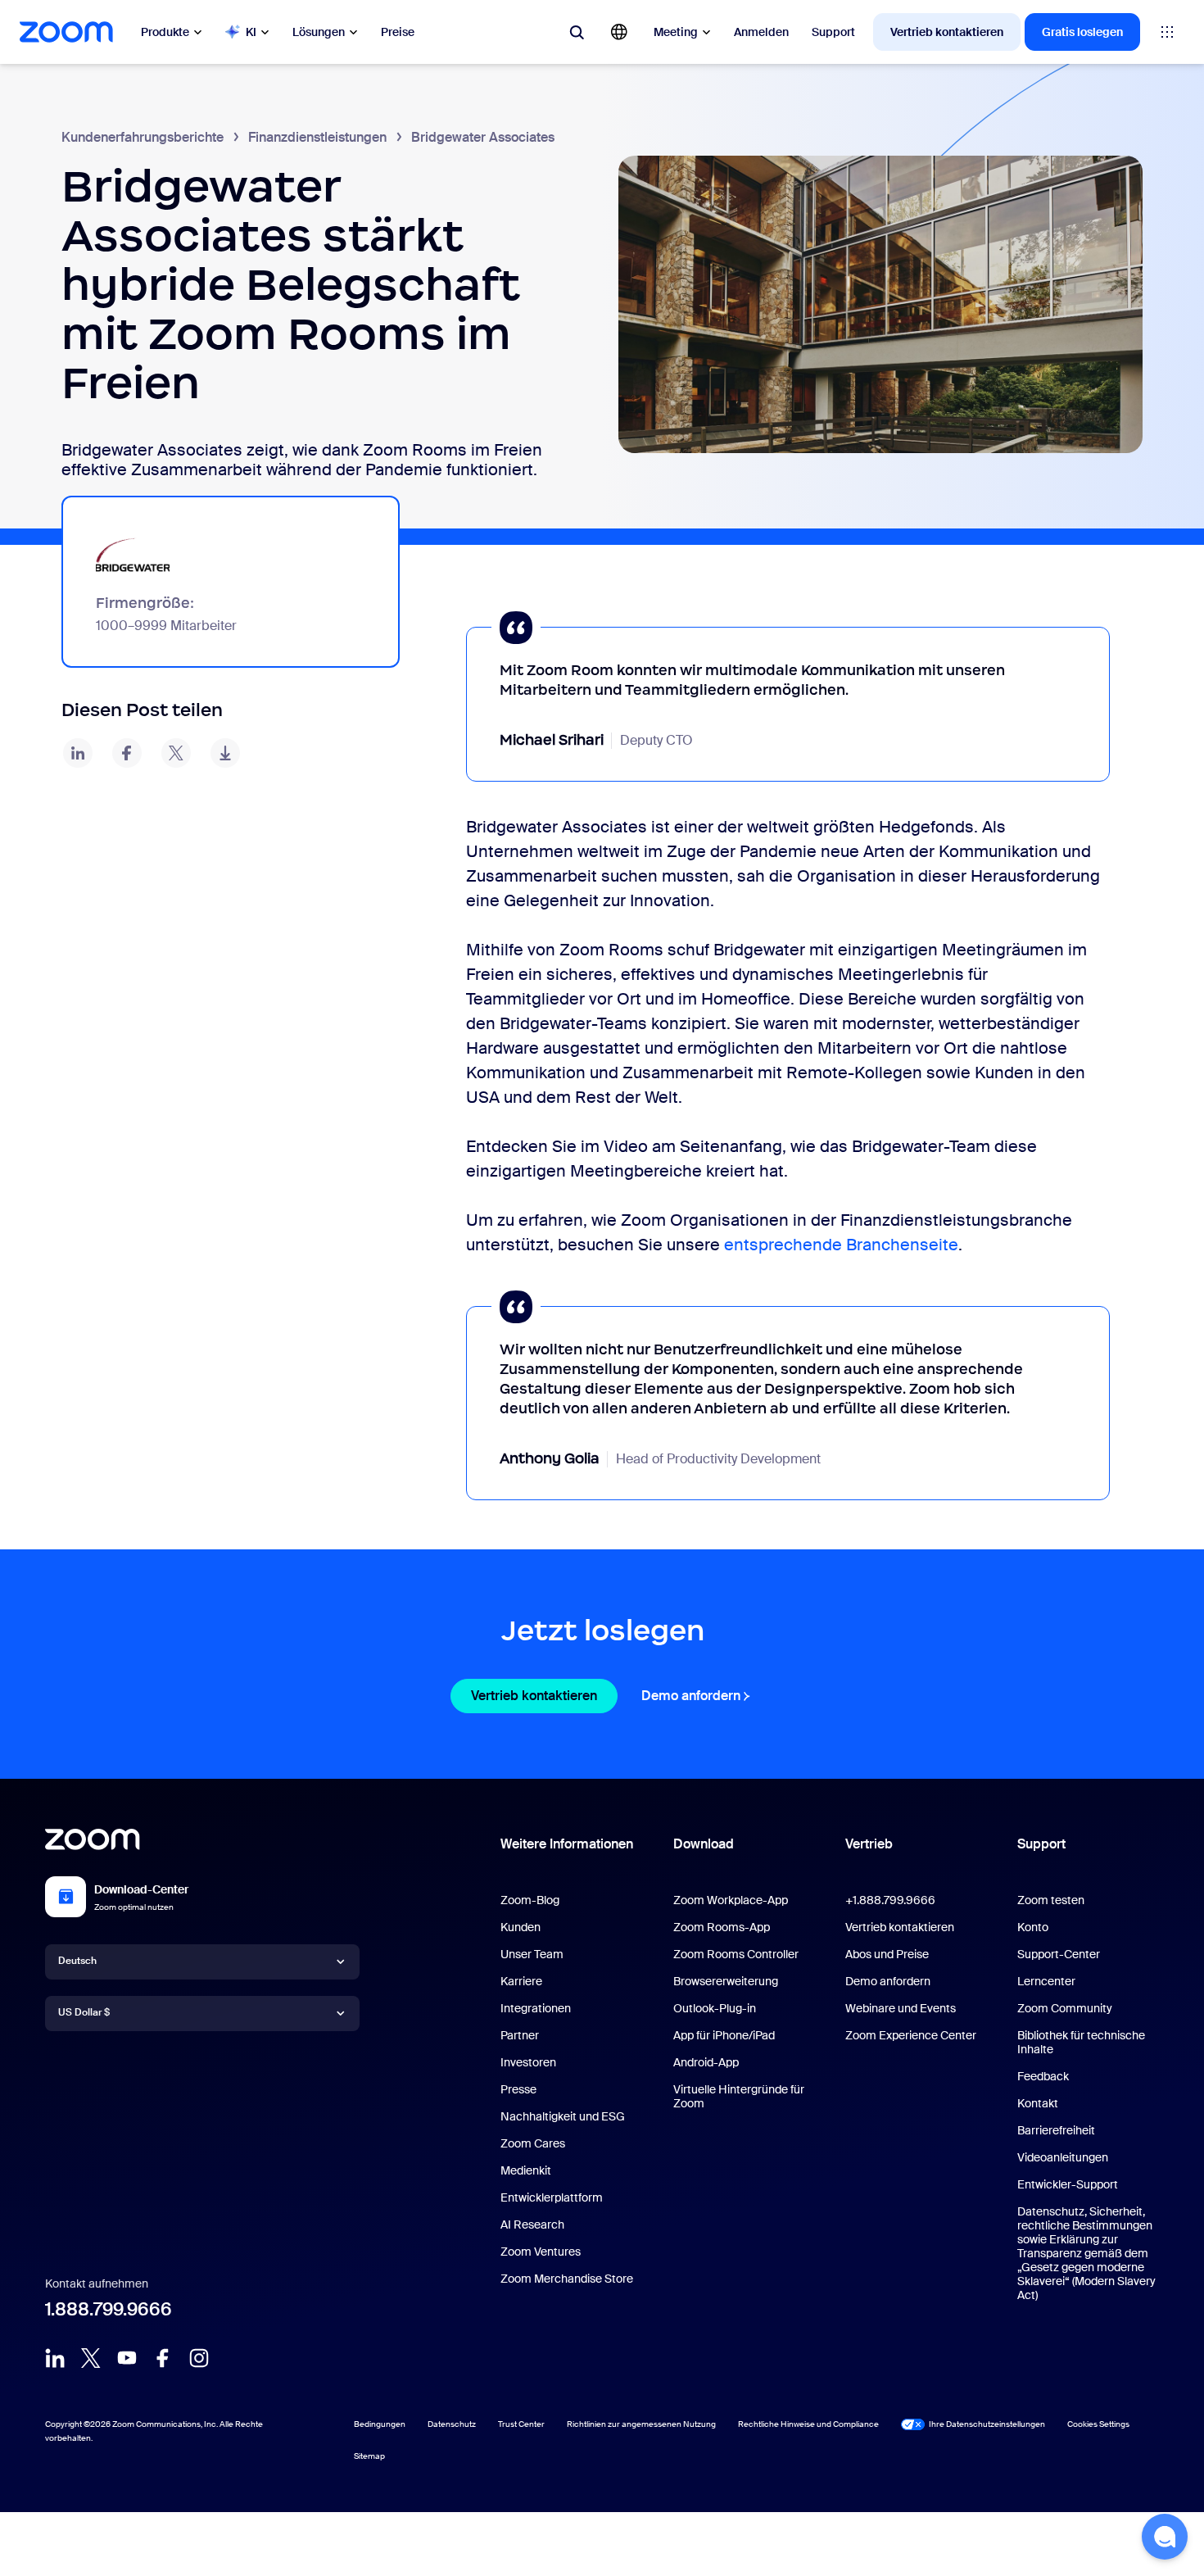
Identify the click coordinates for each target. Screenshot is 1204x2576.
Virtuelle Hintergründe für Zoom (739, 2096)
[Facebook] (163, 2358)
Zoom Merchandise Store (567, 2279)
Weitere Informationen (567, 1844)
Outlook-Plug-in (715, 2008)
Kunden (521, 1927)
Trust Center (521, 2424)
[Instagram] (199, 2358)
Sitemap (369, 2456)
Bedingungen (380, 2424)
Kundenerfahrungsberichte (143, 137)
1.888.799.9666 (109, 2309)
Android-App (706, 2062)
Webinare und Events (901, 2008)
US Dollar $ (84, 2012)
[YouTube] (127, 2358)
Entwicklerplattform (552, 2197)
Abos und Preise (887, 1954)
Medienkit (526, 2170)
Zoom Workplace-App (731, 1900)
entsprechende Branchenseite (841, 1245)
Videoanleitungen (1063, 2157)
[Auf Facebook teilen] (127, 753)
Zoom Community (1065, 2008)
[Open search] (577, 32)
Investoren (528, 2062)
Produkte (165, 32)
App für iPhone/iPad (724, 2035)
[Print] (225, 753)
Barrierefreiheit (1056, 2130)
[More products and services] (1167, 32)
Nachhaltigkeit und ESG (563, 2116)
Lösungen (319, 32)
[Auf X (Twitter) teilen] (176, 753)
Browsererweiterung (726, 1981)
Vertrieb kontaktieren (947, 32)
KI (251, 32)
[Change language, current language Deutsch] (619, 32)
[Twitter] (91, 2358)
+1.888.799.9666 (890, 1900)
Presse (518, 2089)
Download (704, 1844)
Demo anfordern (698, 1696)
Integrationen (536, 2008)
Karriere (521, 1981)
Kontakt (1038, 2103)
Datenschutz (452, 2424)
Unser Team (532, 1954)
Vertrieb (869, 1844)
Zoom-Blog (530, 1900)
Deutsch (77, 1961)
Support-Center (1059, 1954)
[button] (1165, 2537)
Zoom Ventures (541, 2252)
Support (833, 32)
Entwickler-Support (1068, 2184)
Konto (1033, 1927)
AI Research (532, 2225)
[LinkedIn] (55, 2358)
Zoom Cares (533, 2143)
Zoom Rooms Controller (736, 1954)
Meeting (676, 32)
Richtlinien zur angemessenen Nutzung (641, 2424)
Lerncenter (1046, 1981)
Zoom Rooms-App (722, 1927)
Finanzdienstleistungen (317, 137)
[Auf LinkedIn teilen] (78, 753)
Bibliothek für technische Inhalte (1081, 2042)
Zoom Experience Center (911, 2035)
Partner (520, 2035)
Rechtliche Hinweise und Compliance (808, 2424)
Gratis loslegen (1082, 32)
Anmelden (761, 32)
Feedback (1043, 2076)
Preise (398, 32)
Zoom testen (1051, 1900)
